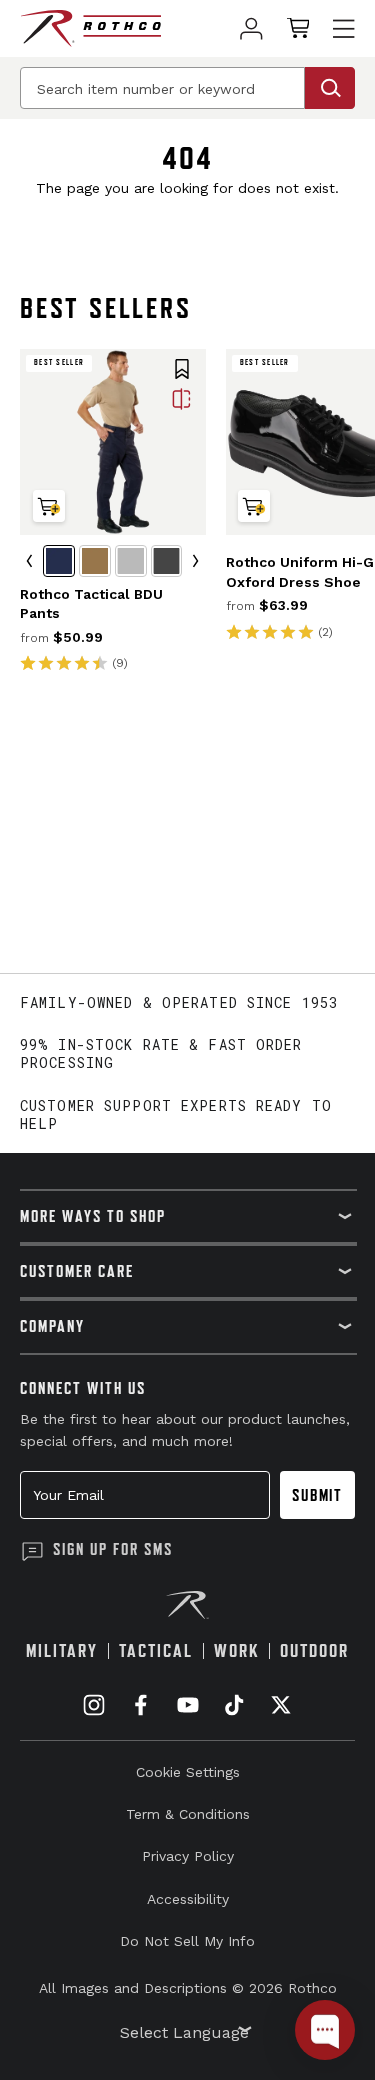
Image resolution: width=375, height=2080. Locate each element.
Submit (317, 1495)
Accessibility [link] (188, 1899)
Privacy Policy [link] (188, 1856)
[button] (182, 371)
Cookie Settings (188, 1772)
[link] (251, 28)
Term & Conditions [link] (188, 1814)
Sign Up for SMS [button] (113, 1549)
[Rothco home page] (90, 28)
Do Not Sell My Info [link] (187, 1941)
